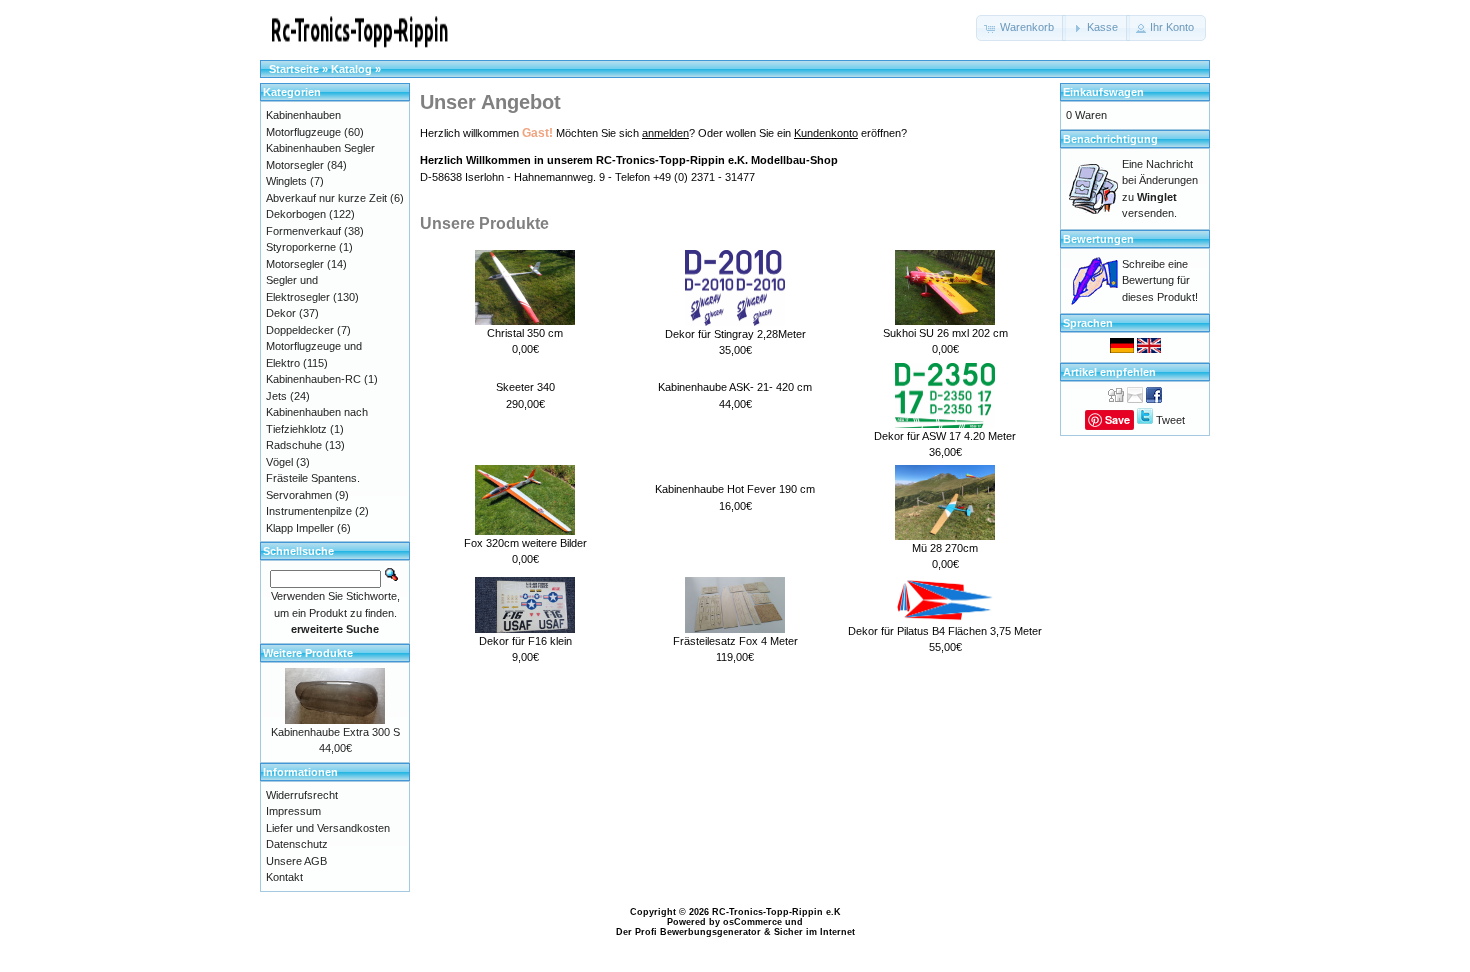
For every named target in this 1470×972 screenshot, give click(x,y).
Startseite (294, 69)
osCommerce (752, 922)
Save (1117, 419)
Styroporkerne (301, 247)
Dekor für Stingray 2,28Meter (735, 334)
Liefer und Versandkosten (328, 828)
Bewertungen (1098, 239)
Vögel (279, 462)
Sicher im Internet (814, 932)
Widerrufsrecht (302, 795)
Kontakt (284, 877)
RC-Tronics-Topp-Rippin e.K (776, 912)
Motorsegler (295, 264)
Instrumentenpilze (309, 511)
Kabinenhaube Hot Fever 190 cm (735, 489)
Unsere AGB (296, 861)
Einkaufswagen (1103, 92)
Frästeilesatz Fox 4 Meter (735, 641)
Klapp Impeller (300, 528)
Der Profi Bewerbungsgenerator (688, 932)
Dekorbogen (296, 214)
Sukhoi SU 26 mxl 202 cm (945, 333)
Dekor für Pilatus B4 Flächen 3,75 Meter (945, 631)
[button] (1021, 28)
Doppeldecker (300, 330)
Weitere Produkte (308, 653)
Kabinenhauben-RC (313, 379)
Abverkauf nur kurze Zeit (326, 198)
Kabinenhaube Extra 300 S (335, 732)
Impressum (293, 811)
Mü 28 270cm (945, 548)
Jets (276, 396)
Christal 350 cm (525, 333)
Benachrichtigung (1110, 139)
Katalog (351, 69)
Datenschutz (297, 844)
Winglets (286, 181)
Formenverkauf (303, 231)
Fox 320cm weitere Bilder (525, 543)
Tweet (1170, 420)
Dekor (281, 313)
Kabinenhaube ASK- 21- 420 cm (735, 387)
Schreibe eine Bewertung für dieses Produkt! (1160, 280)
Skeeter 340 (525, 387)
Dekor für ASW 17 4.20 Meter (945, 436)
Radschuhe (294, 445)
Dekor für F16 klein (525, 641)
